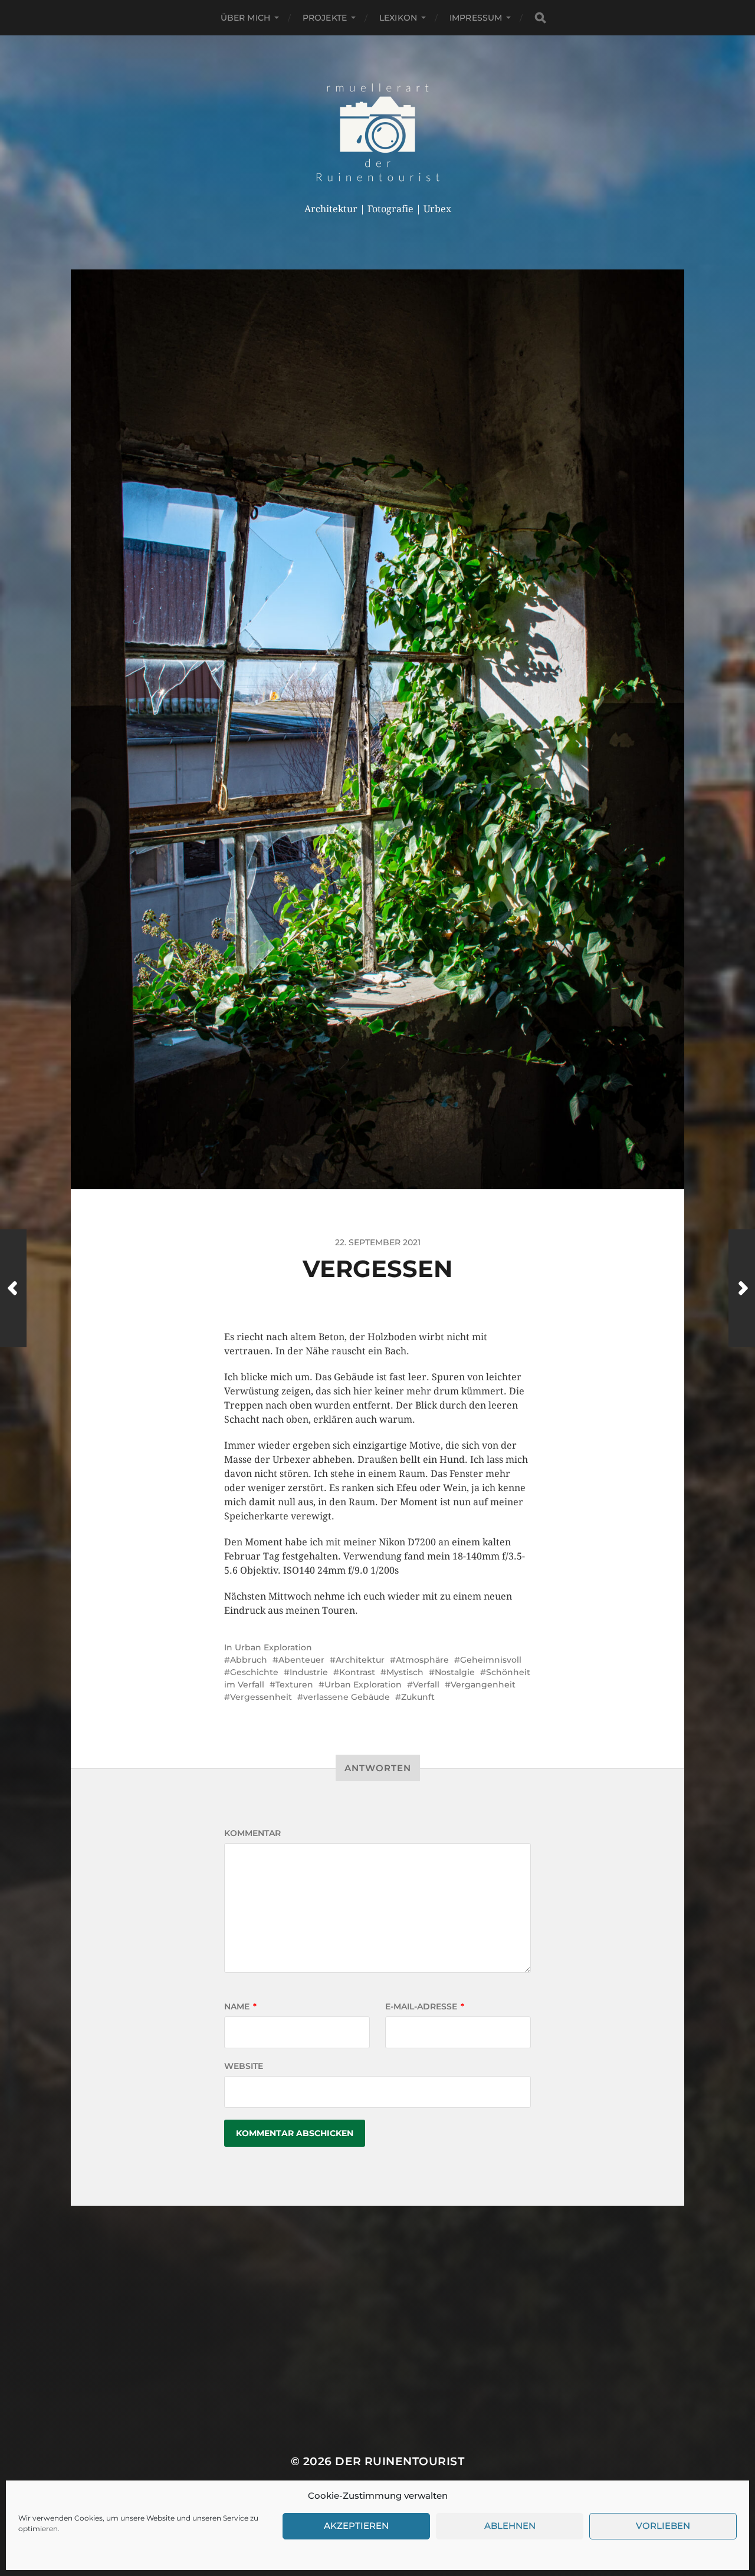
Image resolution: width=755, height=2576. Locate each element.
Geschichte (254, 1672)
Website (244, 2066)
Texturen (294, 1685)
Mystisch (405, 1672)
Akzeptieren (356, 2526)
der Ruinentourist (400, 2461)
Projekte (325, 18)
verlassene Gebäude (347, 1697)
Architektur (360, 1660)
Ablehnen (510, 2526)
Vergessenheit (261, 1697)
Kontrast (357, 1672)
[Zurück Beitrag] (13, 1288)
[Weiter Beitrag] (742, 1288)
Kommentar (252, 1833)
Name (240, 2006)
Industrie (309, 1672)
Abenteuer (301, 1660)
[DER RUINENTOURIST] (378, 132)
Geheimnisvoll (491, 1660)
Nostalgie (455, 1672)
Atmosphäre (422, 1660)
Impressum (476, 18)
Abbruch (249, 1660)
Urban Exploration (273, 1647)
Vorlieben (663, 2526)
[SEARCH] (540, 18)
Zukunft (418, 1697)
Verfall (426, 1685)
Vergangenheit (483, 1685)
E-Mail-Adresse (425, 2006)
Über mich (245, 18)
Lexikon (398, 18)
